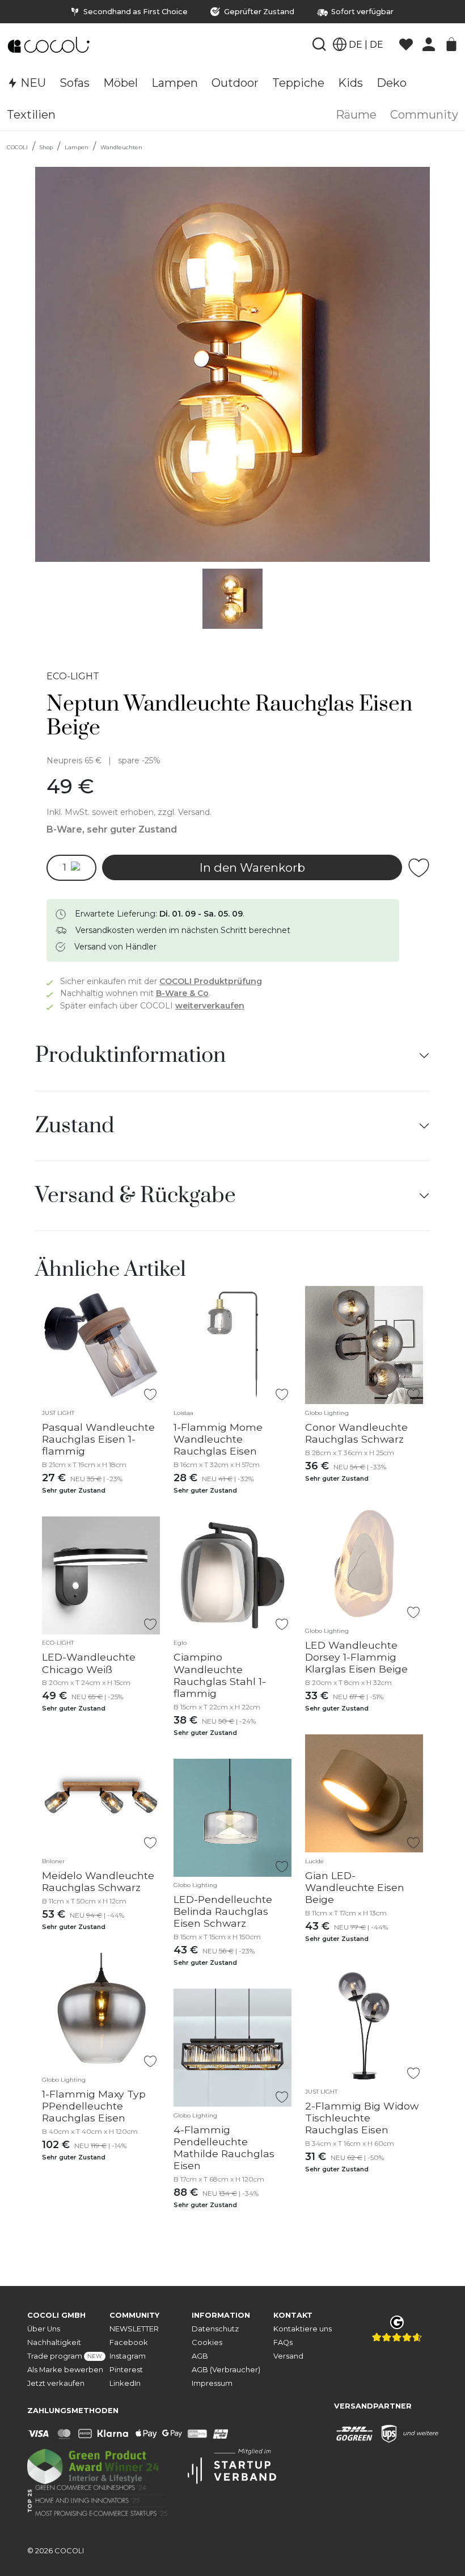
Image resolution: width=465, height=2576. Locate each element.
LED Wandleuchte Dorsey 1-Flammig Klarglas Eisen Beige (356, 1657)
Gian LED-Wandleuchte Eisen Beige (355, 1887)
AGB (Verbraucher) (226, 2370)
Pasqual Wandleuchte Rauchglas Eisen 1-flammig (98, 1439)
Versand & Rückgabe (136, 1196)
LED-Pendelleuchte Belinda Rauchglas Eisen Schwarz (223, 1911)
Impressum (212, 2383)
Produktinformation (130, 1056)
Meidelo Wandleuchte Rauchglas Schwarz (98, 1881)
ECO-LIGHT (73, 676)
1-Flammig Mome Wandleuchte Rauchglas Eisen (218, 1439)
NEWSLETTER (134, 2329)
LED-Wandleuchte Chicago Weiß (89, 1663)
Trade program (65, 2356)
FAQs (283, 2342)
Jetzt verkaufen (56, 2383)
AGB (200, 2356)
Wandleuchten (121, 147)
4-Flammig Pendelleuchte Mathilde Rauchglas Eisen (224, 2148)
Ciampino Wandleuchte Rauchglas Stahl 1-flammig (220, 1675)
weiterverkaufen (210, 1006)
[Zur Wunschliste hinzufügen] (419, 868)
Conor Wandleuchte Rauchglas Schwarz (356, 1433)
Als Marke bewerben (65, 2370)
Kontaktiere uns (303, 2329)
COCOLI (17, 147)
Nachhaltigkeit (54, 2342)
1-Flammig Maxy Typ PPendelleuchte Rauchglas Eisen (94, 2106)
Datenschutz (215, 2329)
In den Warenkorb (252, 867)
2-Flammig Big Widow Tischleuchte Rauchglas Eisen (362, 2118)
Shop (46, 147)
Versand (288, 2356)
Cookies (207, 2342)
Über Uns (44, 2329)
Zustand (75, 1126)
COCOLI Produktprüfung (211, 981)
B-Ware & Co (182, 993)
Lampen (77, 147)
